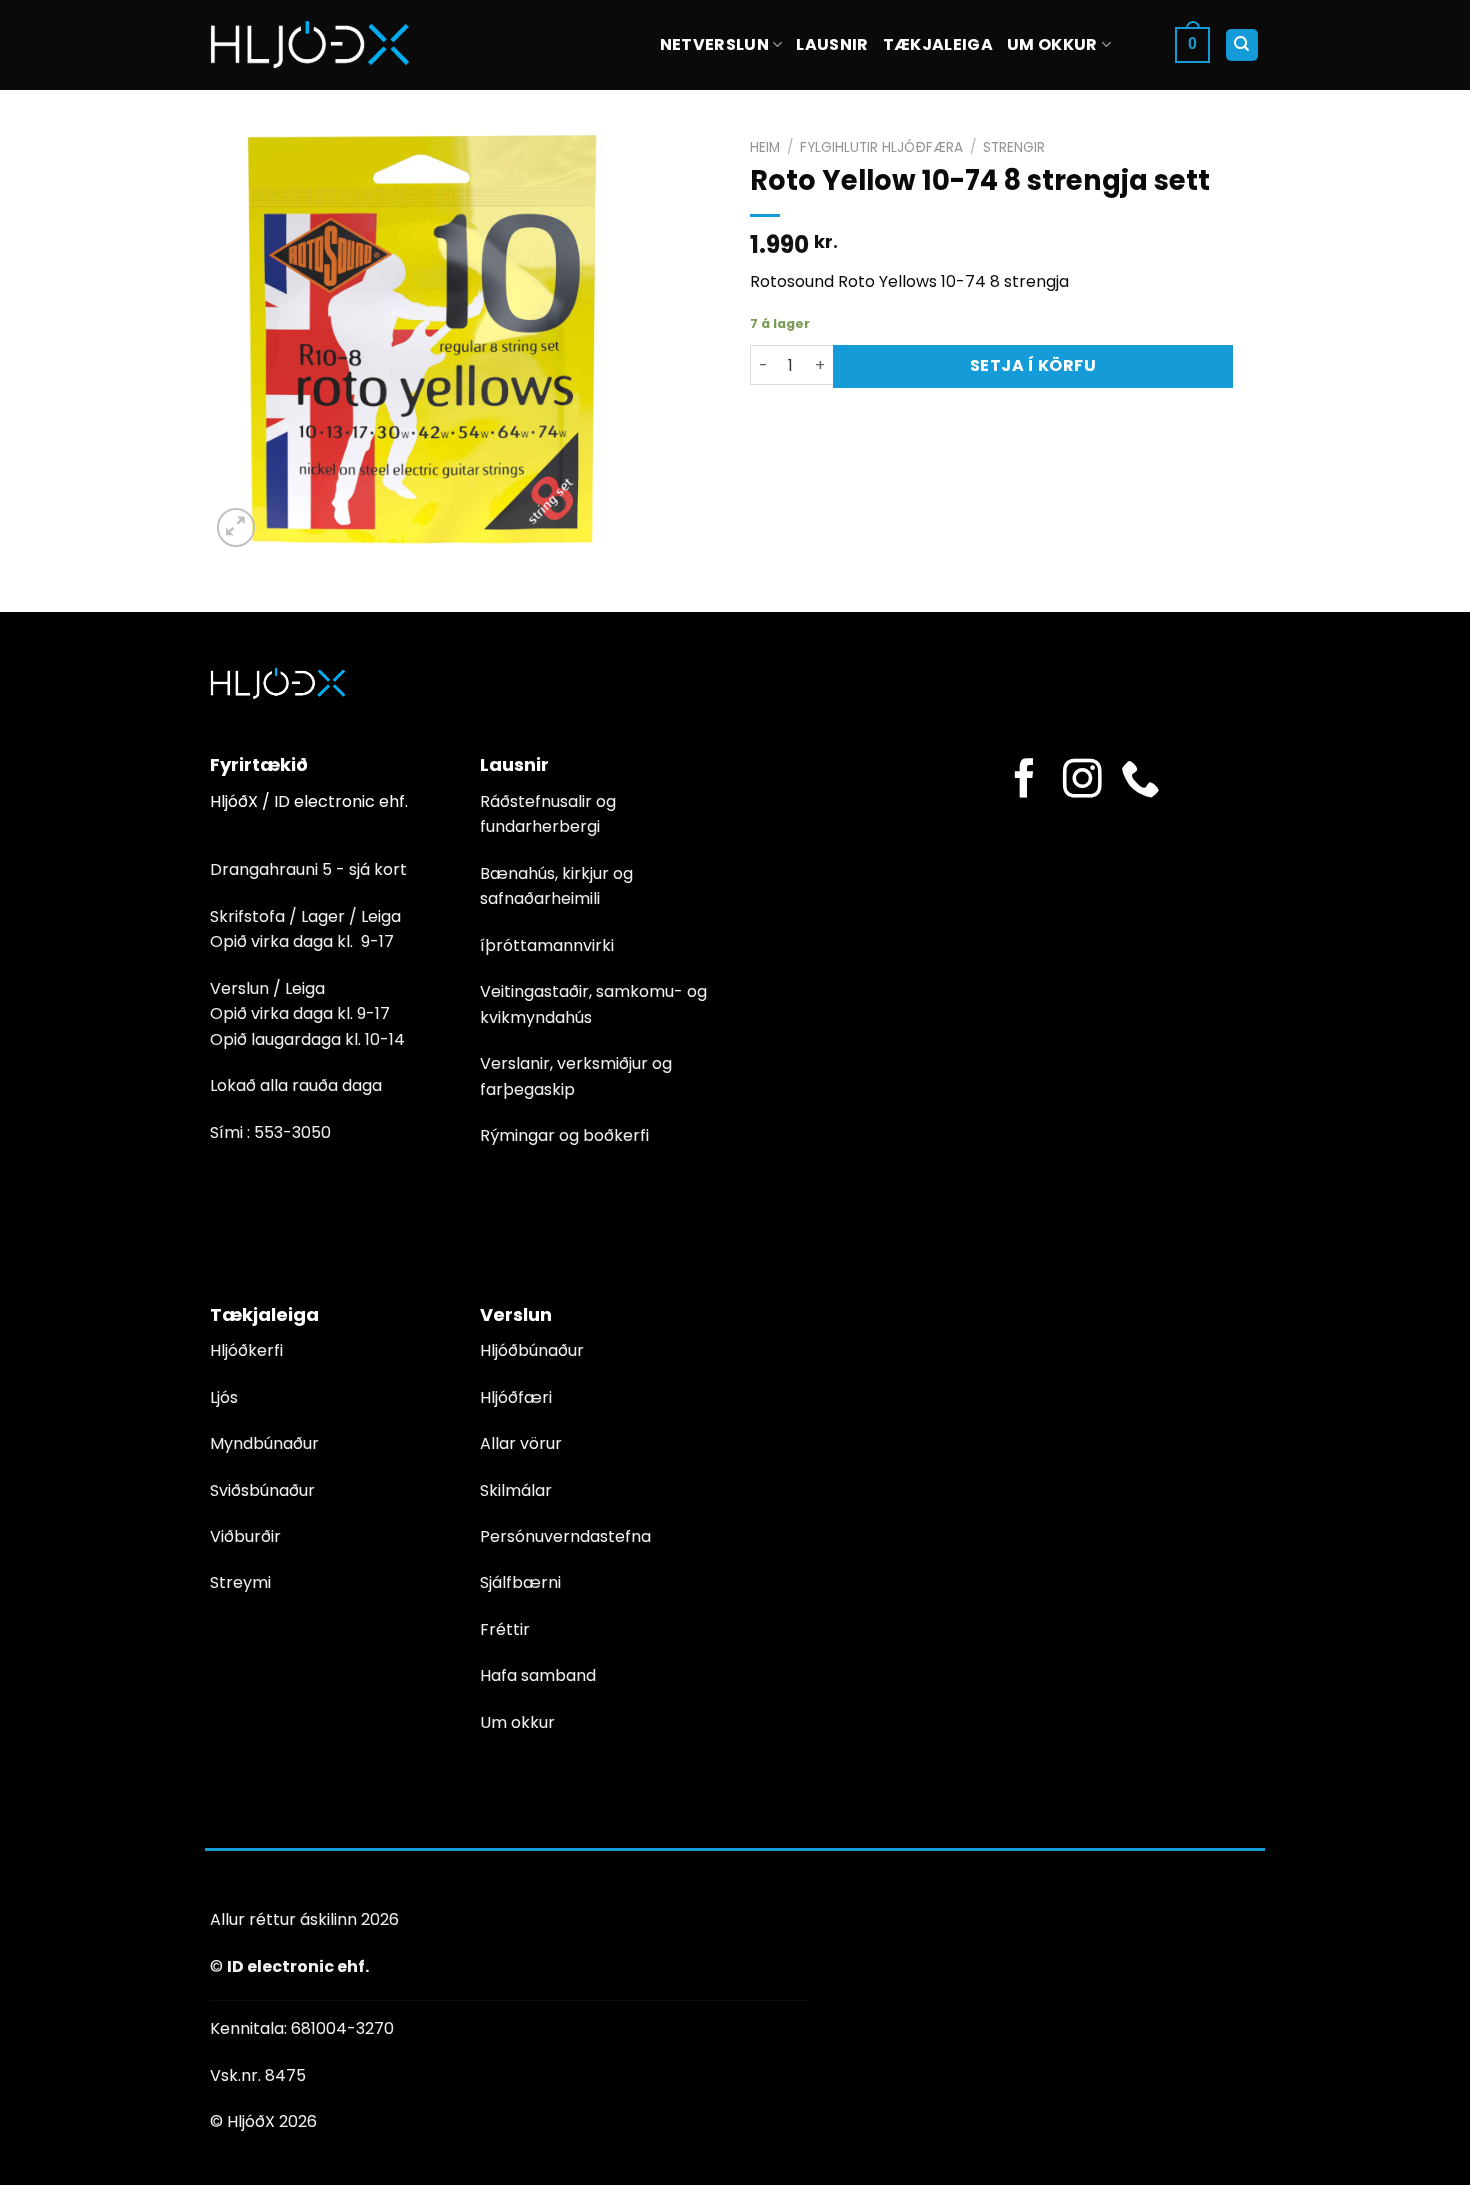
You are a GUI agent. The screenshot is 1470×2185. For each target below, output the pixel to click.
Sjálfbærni (520, 1582)
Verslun (516, 1314)
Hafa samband (538, 1675)
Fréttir (505, 1629)
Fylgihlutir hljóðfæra (881, 147)
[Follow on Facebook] (1024, 781)
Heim (765, 147)
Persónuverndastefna (565, 1536)
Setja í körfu (1033, 365)
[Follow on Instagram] (1082, 781)
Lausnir (832, 44)
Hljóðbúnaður (532, 1350)
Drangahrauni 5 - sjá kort (308, 869)
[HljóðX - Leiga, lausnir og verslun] (310, 44)
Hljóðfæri (516, 1397)
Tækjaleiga (938, 44)
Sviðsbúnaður (262, 1490)
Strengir (1014, 147)
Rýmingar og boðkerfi (564, 1135)
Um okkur (1052, 44)
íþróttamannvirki (547, 945)
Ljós (224, 1397)
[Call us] (1140, 781)
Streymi (240, 1582)
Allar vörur (521, 1443)
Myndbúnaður (264, 1443)
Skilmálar (516, 1490)
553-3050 (292, 1132)
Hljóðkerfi (246, 1350)
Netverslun (714, 44)
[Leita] (1242, 45)
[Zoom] (236, 527)
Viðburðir (245, 1536)
